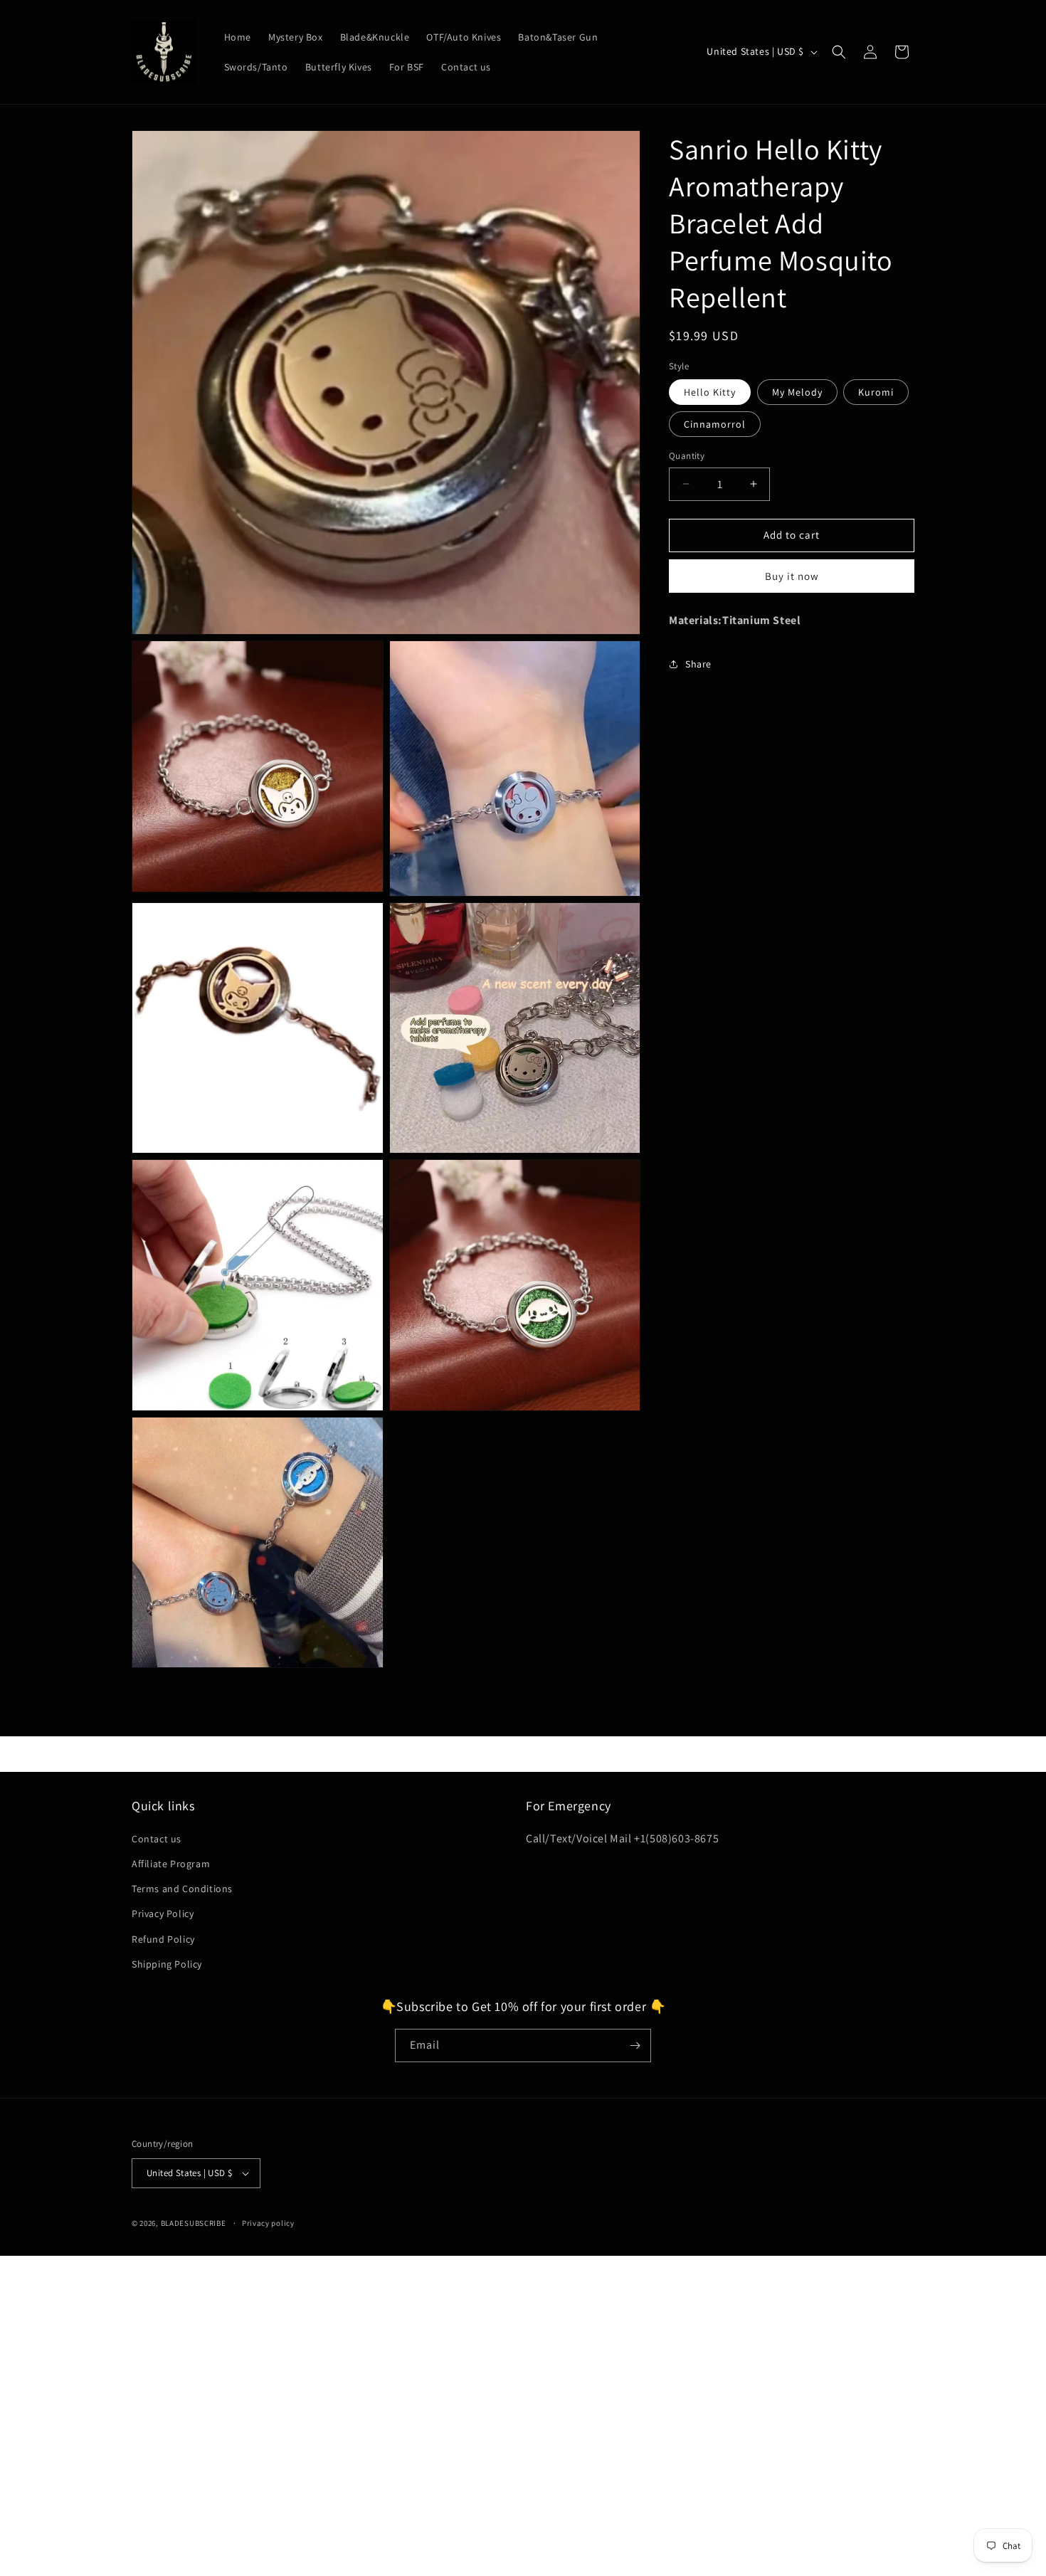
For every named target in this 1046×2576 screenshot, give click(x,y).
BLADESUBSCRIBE (194, 2223)
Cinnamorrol (715, 424)
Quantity (687, 456)
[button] (839, 52)
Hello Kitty (710, 392)
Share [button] (698, 664)
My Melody (797, 392)
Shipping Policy (167, 1964)
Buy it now (792, 576)
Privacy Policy (163, 1913)
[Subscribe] (635, 2046)
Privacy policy (268, 2222)
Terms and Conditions (182, 1889)
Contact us (157, 1839)
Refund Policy (163, 1938)
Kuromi (876, 392)
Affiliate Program (171, 1864)
